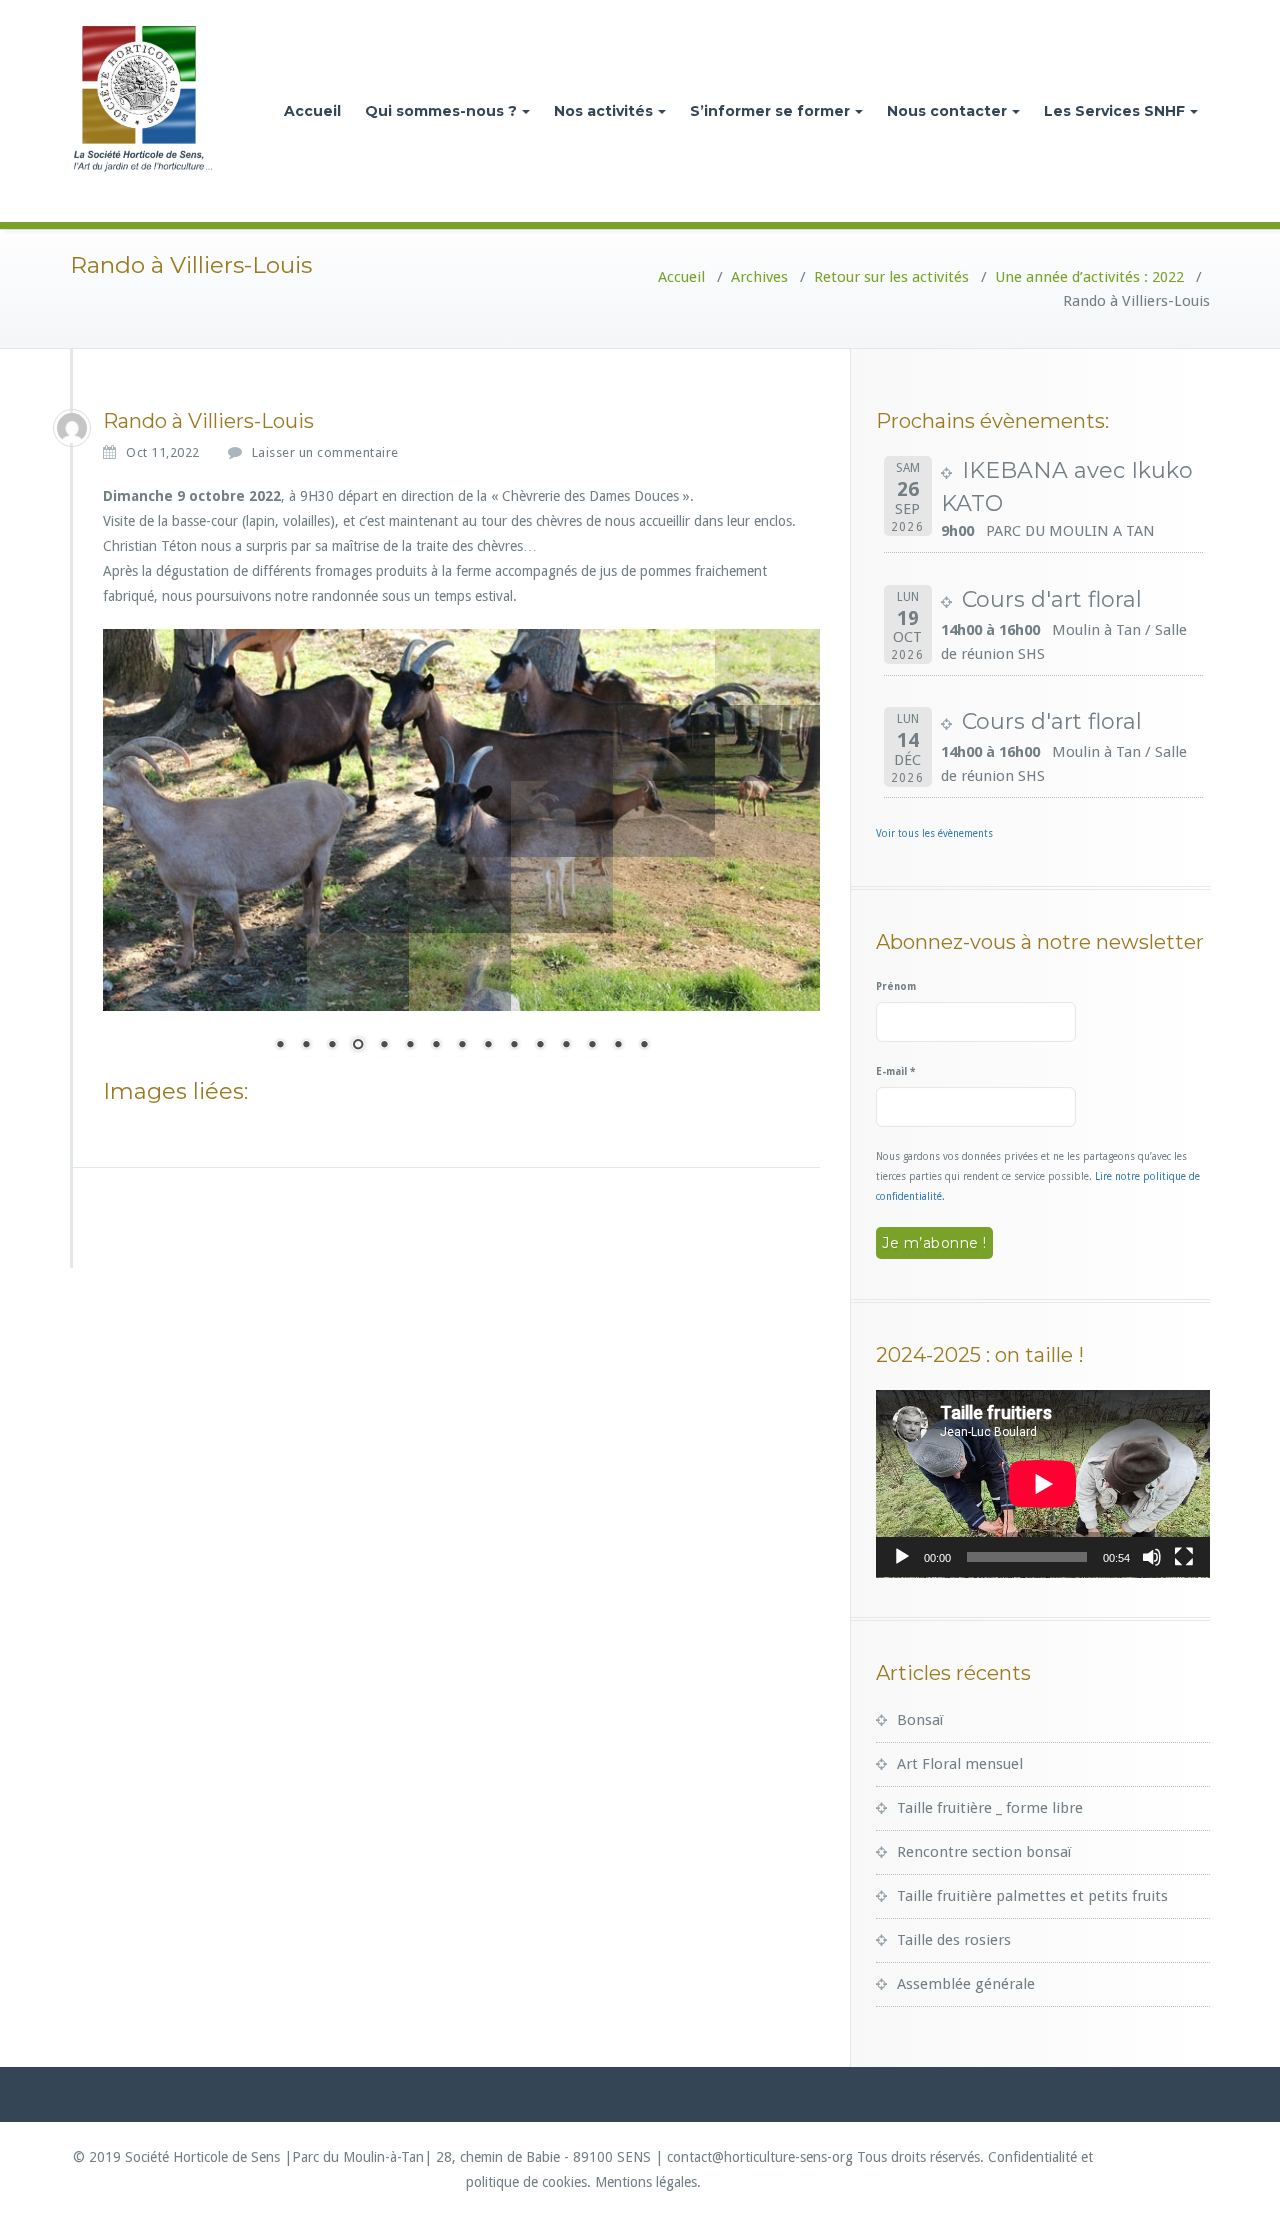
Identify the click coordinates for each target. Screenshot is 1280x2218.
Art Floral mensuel (960, 1764)
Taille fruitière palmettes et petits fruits (1032, 1896)
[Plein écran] (1184, 1557)
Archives (759, 277)
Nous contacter (947, 111)
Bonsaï (920, 1720)
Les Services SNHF (1114, 111)
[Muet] (1152, 1557)
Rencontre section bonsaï (984, 1852)
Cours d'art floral (1052, 599)
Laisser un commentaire (325, 452)
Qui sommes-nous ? (441, 111)
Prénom (896, 986)
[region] (461, 853)
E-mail (895, 1071)
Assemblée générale (966, 1984)
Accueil (312, 111)
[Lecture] (902, 1557)
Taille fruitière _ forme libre (990, 1808)
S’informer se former (770, 111)
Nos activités (603, 111)
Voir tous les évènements (934, 833)
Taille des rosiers (954, 1940)
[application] (1043, 1484)
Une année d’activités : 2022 (1089, 277)
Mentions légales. (648, 2182)
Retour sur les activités (891, 277)
